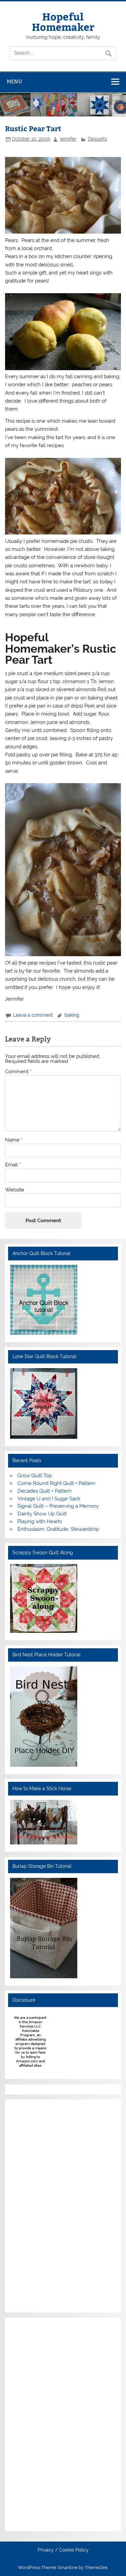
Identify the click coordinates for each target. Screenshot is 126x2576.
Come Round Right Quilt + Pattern (56, 1483)
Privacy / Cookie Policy (63, 2550)
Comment (18, 1072)
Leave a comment (33, 1015)
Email (13, 1165)
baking (72, 1015)
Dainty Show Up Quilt (42, 1514)
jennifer (68, 139)
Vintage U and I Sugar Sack (49, 1499)
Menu (14, 81)
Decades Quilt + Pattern (45, 1491)
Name (14, 1140)
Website (15, 1190)
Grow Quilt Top (35, 1476)
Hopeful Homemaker (63, 21)
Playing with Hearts (40, 1521)
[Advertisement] (30, 2205)
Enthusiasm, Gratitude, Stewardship (58, 1529)
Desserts (98, 139)
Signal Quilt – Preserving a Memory (58, 1506)
